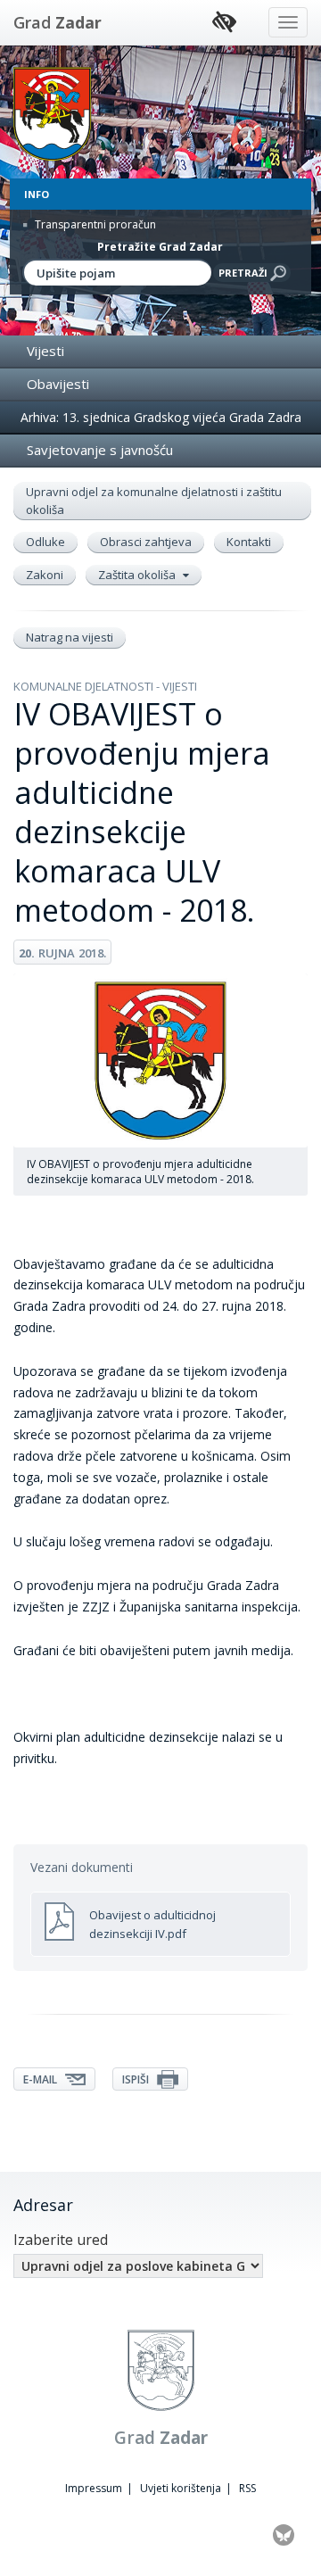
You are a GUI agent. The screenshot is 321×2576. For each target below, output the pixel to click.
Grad (58, 22)
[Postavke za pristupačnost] (224, 23)
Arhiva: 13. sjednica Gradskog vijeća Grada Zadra (161, 417)
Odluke (45, 542)
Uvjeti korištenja (181, 2488)
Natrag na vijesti (70, 637)
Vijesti (45, 351)
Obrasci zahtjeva (146, 542)
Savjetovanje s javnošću (100, 450)
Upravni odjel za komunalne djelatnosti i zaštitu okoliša (154, 501)
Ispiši (137, 2079)
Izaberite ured (61, 2240)
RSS (247, 2488)
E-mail (41, 2079)
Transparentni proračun (94, 224)
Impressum (94, 2488)
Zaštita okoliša (138, 575)
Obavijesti (58, 384)
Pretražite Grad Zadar (160, 247)
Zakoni (45, 575)
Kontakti (249, 542)
